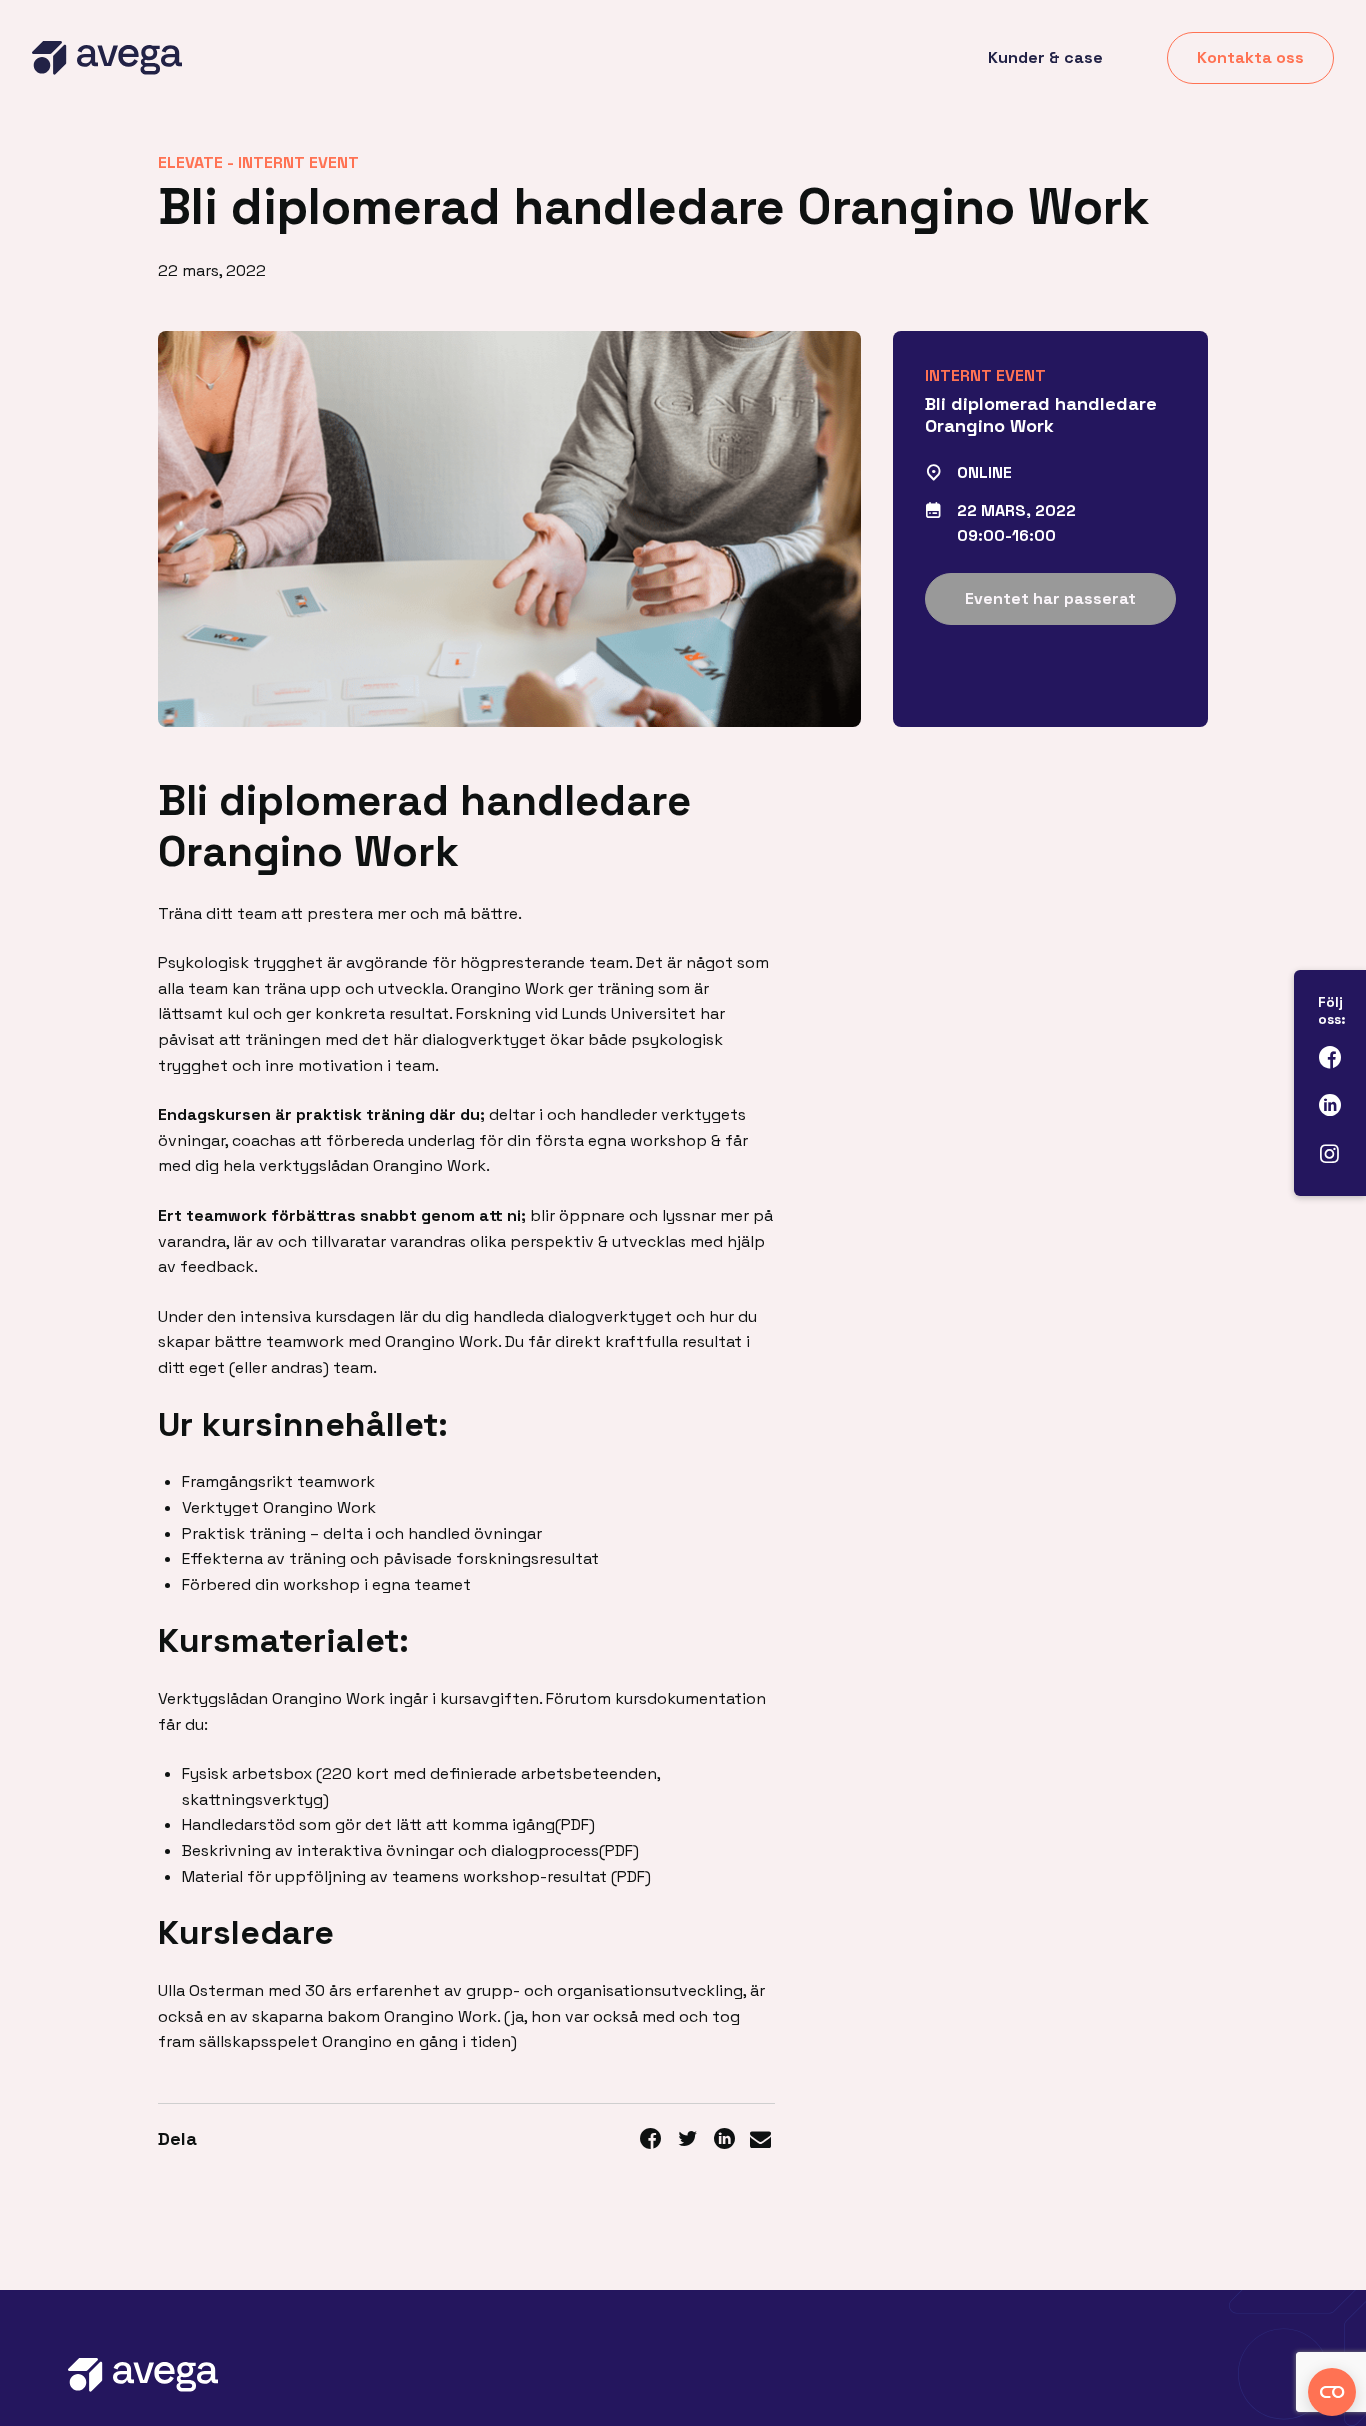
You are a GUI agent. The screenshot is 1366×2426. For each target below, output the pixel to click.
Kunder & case (1045, 57)
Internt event (298, 162)
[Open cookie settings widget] (1332, 2392)
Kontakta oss (1250, 57)
